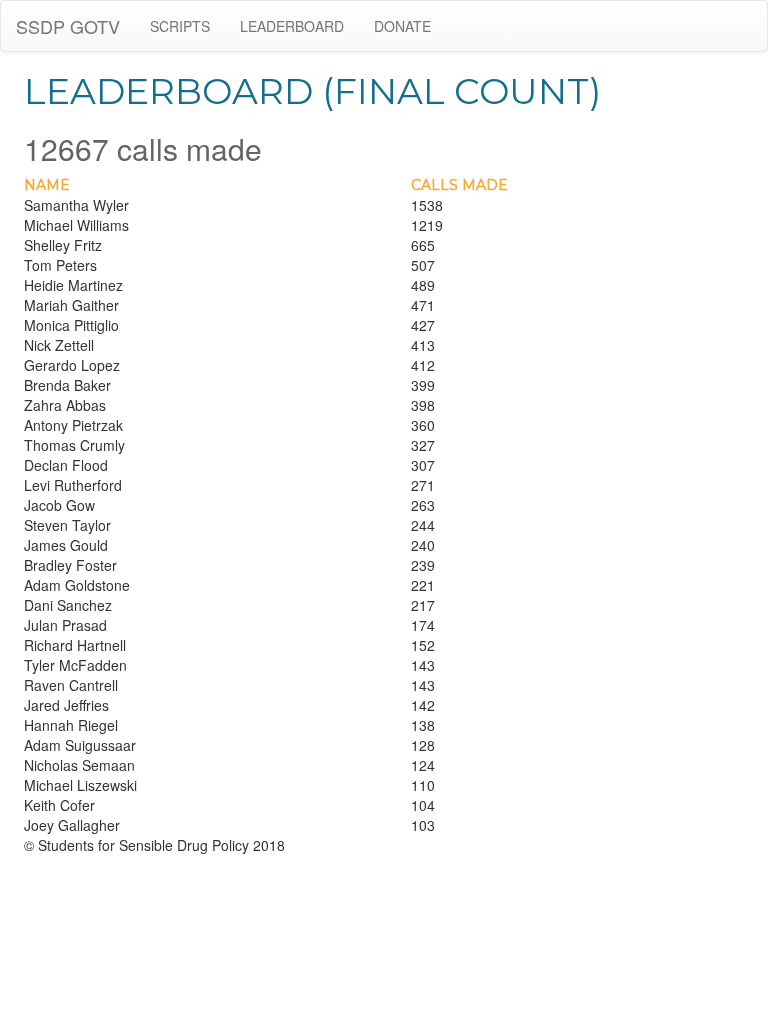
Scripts (180, 26)
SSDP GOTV (68, 26)
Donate (402, 26)
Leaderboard (292, 26)
